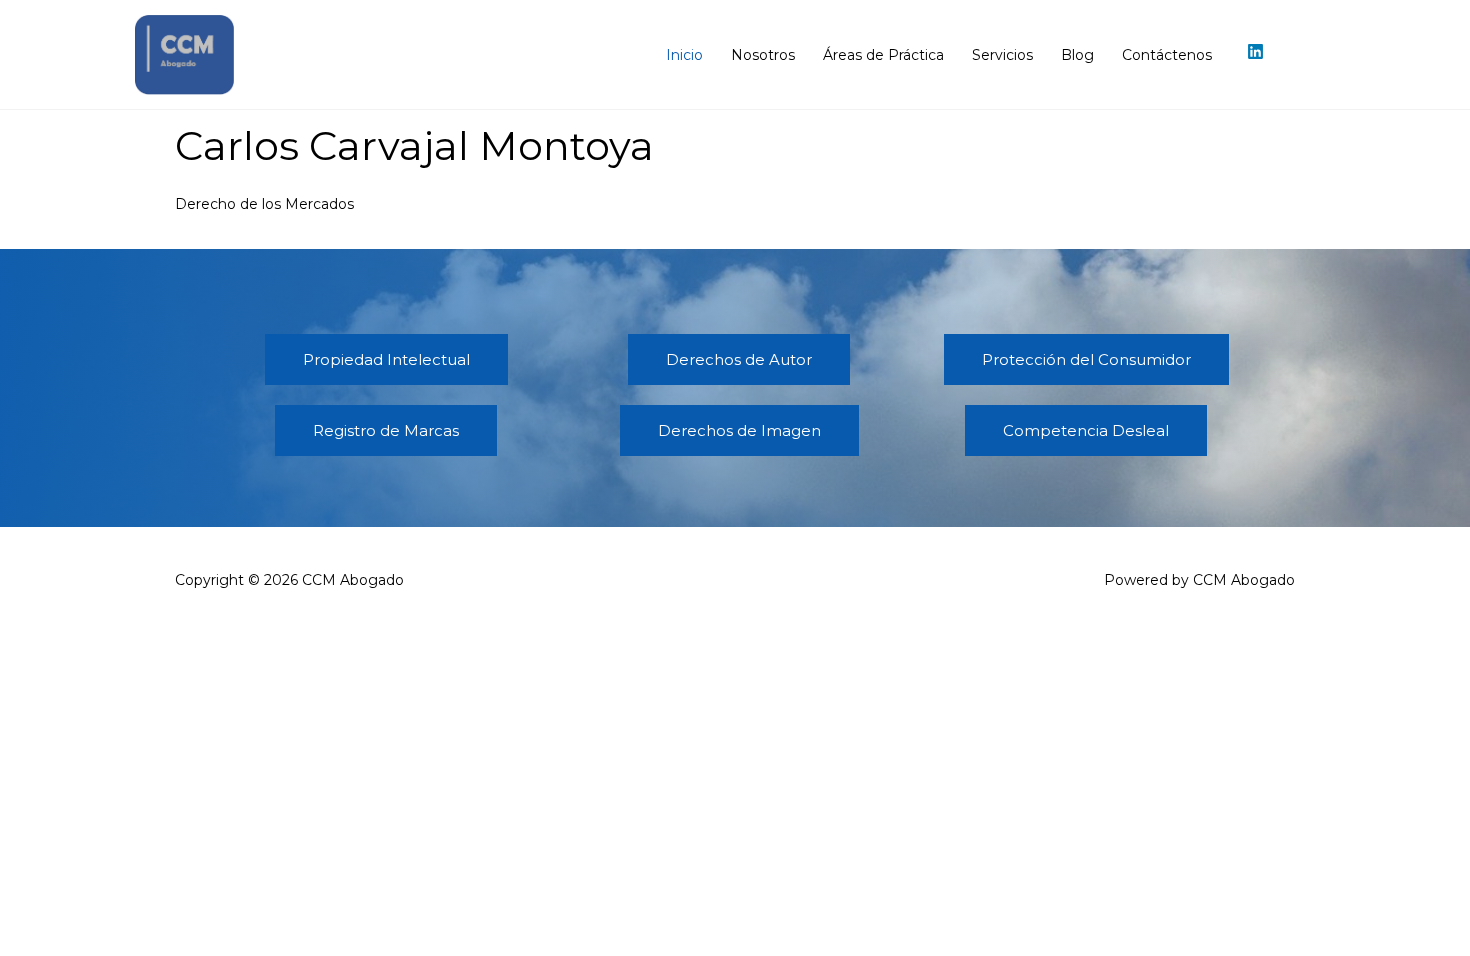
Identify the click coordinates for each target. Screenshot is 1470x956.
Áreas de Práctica (883, 55)
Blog (1077, 55)
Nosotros (763, 55)
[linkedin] (1258, 51)
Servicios (1002, 55)
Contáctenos (1167, 55)
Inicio (684, 55)
